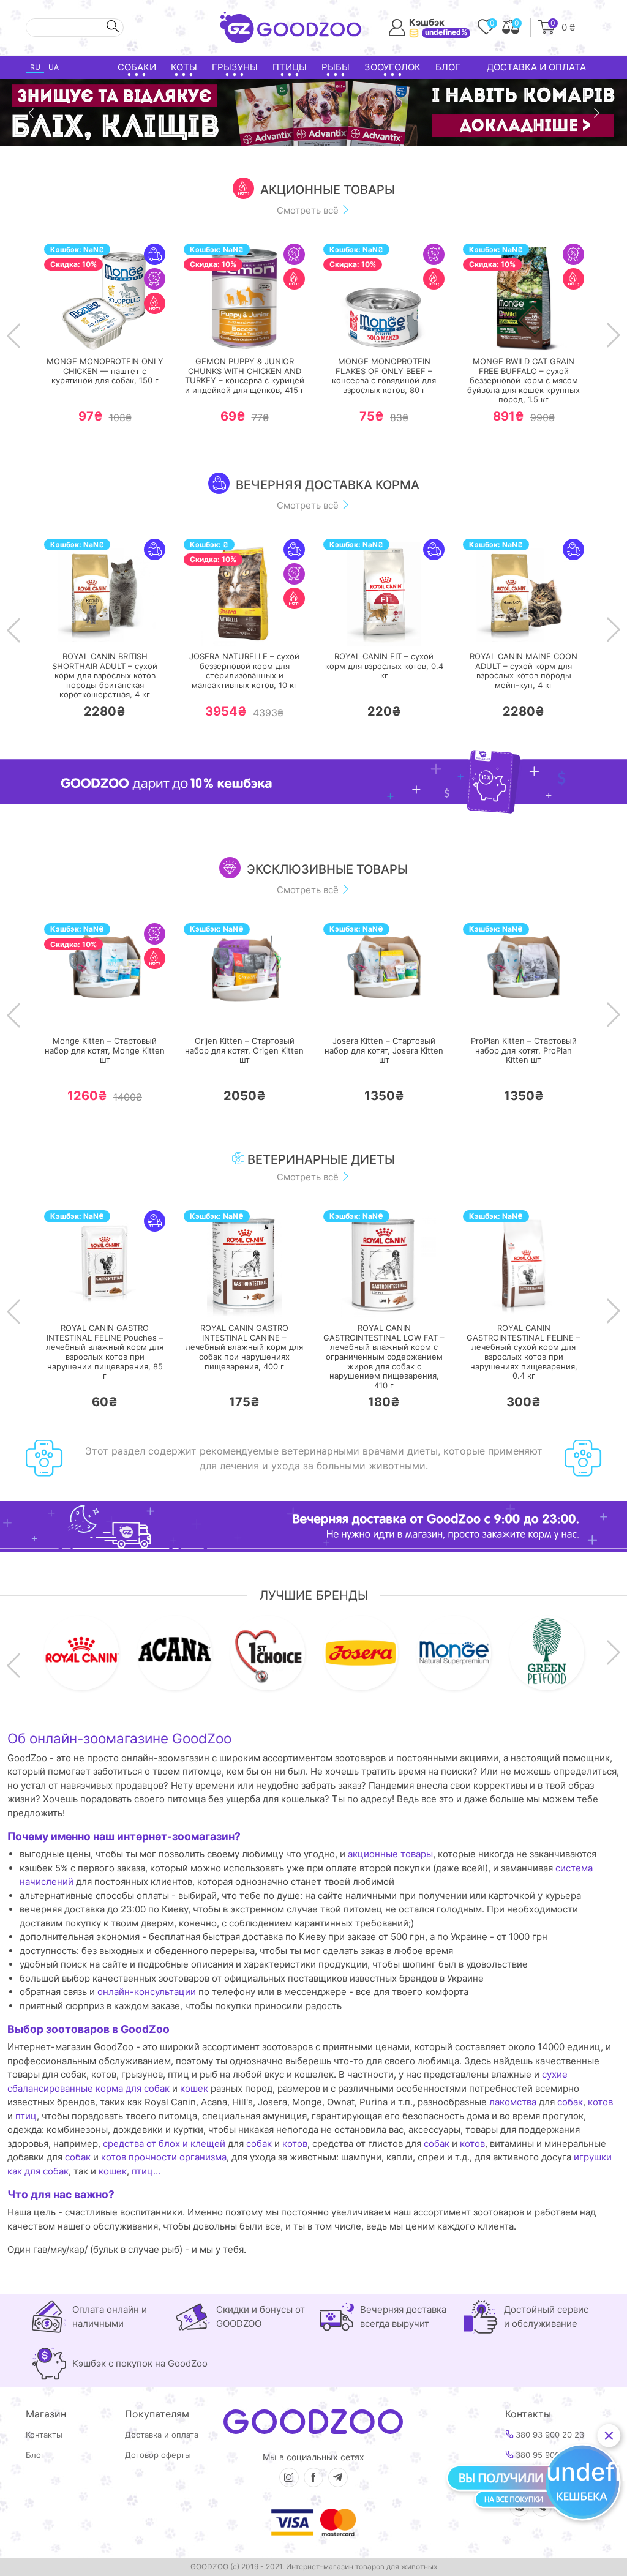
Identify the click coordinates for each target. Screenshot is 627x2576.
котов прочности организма (164, 2157)
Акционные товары (328, 190)
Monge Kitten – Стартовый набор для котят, (105, 1050)
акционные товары (390, 1854)
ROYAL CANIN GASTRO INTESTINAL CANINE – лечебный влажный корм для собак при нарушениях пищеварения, (244, 1347)
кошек (194, 2088)
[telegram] (338, 2477)
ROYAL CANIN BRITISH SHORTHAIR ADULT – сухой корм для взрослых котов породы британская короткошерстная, (105, 676)
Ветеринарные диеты (320, 1159)
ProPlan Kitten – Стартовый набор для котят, (524, 1050)
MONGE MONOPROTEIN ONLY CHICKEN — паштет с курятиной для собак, (105, 371)
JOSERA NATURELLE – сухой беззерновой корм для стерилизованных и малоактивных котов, (244, 671)
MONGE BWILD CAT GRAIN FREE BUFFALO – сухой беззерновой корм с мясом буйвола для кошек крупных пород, (524, 380)
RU (35, 67)
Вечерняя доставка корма (328, 485)
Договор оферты (158, 2455)
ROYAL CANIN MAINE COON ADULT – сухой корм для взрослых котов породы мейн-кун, (524, 671)
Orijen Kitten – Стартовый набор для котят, (244, 1050)
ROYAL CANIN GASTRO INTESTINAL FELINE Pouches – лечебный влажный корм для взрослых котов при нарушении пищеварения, (105, 1352)
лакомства (513, 2102)
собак (570, 2102)
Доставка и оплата (536, 67)
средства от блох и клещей (164, 2144)
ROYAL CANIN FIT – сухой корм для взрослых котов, (384, 666)
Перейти (117, 333)
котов (600, 2102)
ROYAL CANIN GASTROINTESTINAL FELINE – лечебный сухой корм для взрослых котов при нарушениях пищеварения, (524, 1352)
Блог (448, 67)
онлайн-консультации (147, 1992)
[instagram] (289, 2477)
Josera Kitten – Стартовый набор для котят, (384, 1050)
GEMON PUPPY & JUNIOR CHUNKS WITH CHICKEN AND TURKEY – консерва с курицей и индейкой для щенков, (245, 376)
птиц (26, 2116)
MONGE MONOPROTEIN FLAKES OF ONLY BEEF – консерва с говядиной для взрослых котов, (384, 376)
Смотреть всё (309, 210)
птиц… (146, 2171)
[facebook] (313, 2477)
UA (54, 67)
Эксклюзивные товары (327, 869)
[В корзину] (68, 334)
